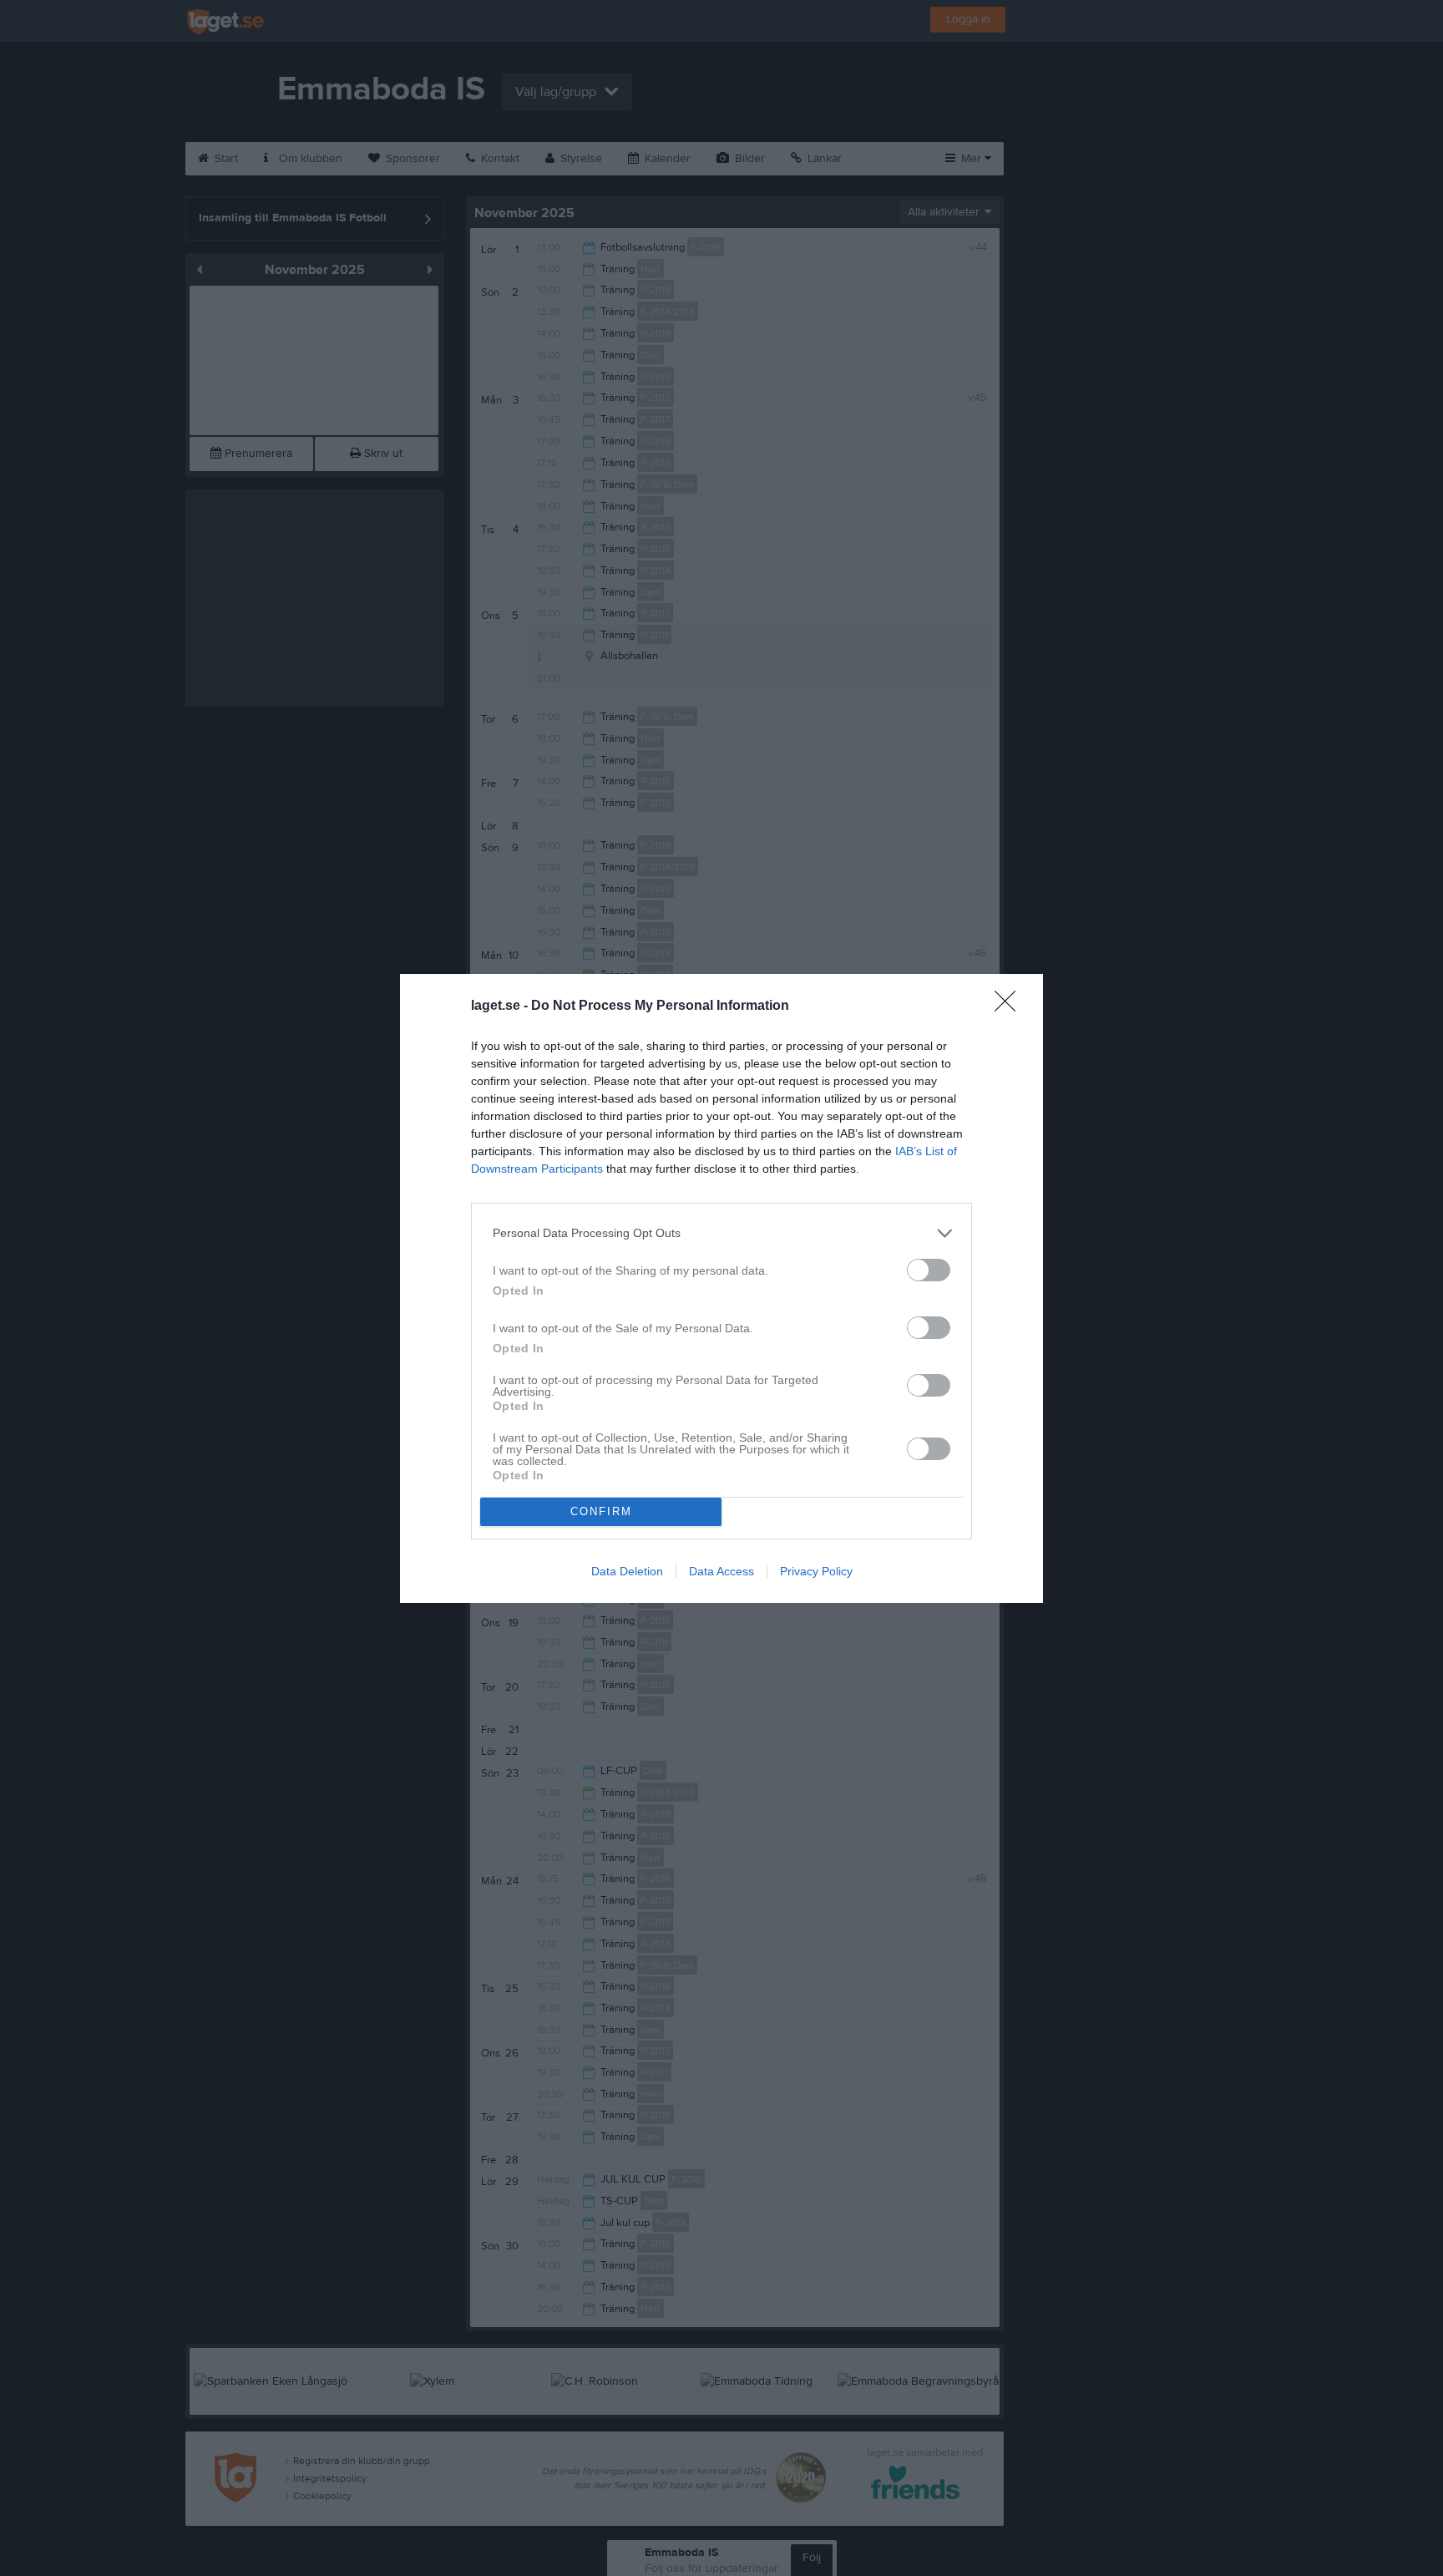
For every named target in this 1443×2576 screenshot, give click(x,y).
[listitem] (721, 1233)
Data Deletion (627, 1571)
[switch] (929, 1270)
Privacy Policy (816, 1571)
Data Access (721, 1571)
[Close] (1010, 1007)
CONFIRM (601, 1511)
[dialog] (721, 1288)
